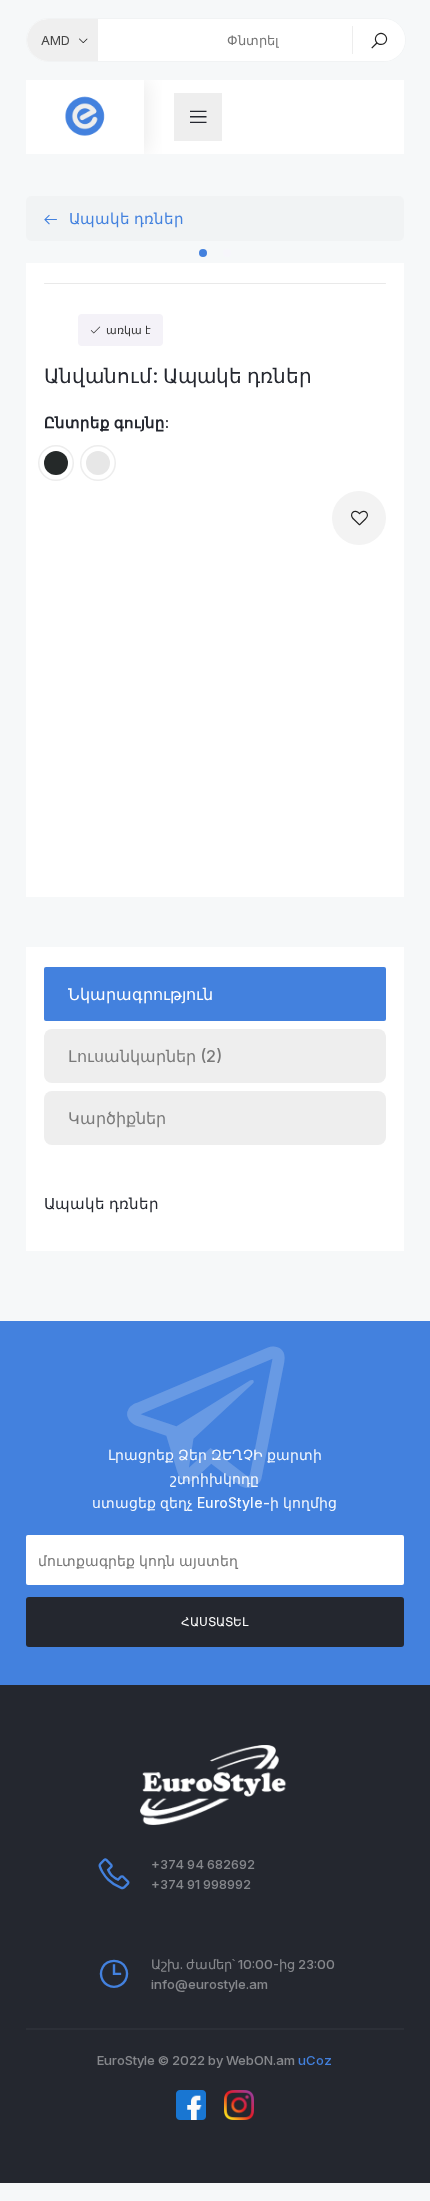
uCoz (315, 2060)
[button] (203, 253)
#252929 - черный (56, 450)
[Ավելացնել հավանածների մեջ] (359, 518)
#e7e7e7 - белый (98, 450)
